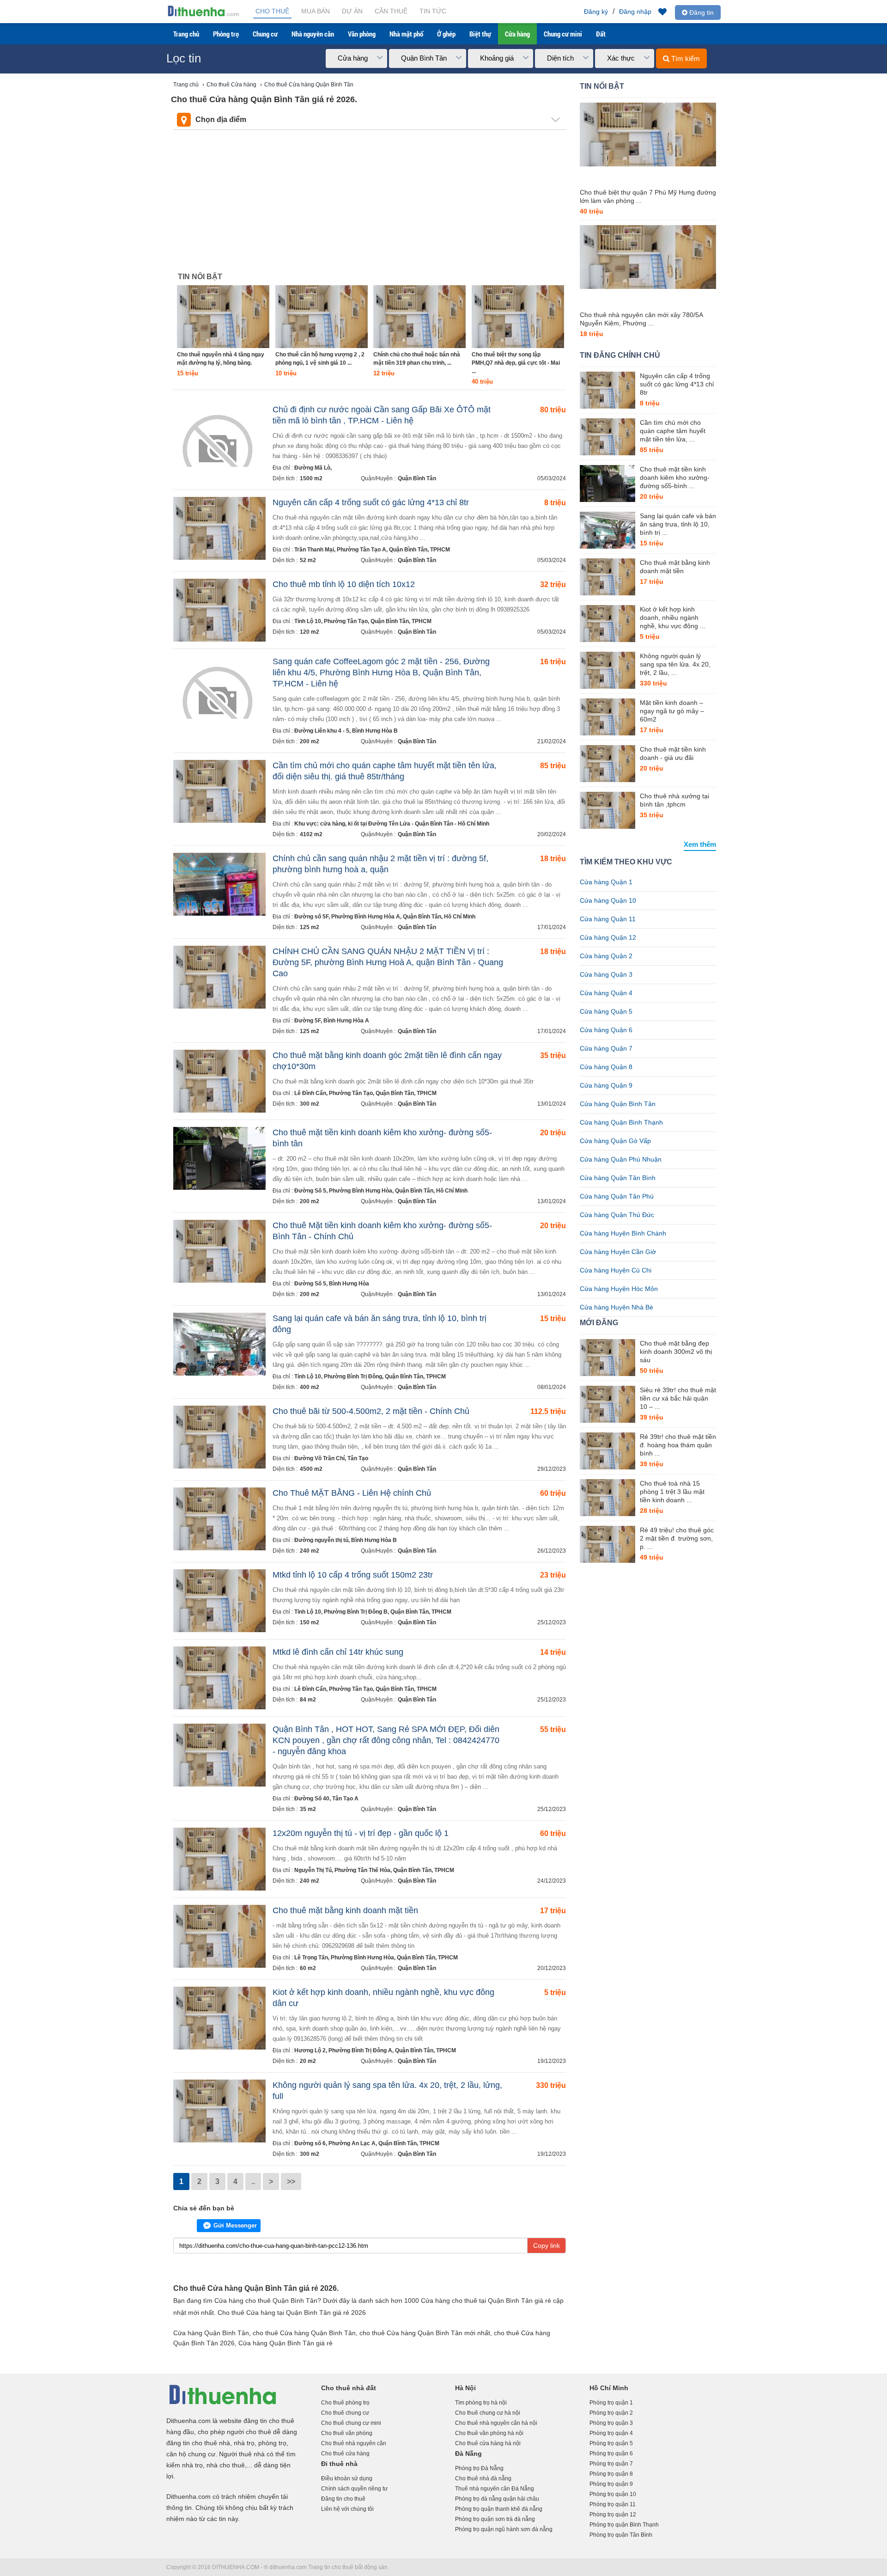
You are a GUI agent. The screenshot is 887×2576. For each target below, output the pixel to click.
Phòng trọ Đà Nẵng (479, 2468)
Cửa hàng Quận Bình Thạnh (621, 1122)
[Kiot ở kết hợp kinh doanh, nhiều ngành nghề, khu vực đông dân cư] (608, 624)
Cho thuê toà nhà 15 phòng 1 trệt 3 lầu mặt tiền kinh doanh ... (672, 1492)
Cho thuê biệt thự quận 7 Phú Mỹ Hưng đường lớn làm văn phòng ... (648, 196)
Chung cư (265, 34)
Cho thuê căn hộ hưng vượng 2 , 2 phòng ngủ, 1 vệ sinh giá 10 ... (320, 359)
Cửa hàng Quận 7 (606, 1048)
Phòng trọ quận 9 (611, 2484)
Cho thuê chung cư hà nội (488, 2413)
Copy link (547, 2246)
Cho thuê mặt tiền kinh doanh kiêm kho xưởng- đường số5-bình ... (675, 477)
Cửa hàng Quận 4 (606, 993)
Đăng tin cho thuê (343, 2499)
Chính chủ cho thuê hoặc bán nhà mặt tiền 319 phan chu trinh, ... (417, 359)
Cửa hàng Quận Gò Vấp (615, 1141)
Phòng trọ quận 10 (613, 2494)
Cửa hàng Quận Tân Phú (617, 1196)
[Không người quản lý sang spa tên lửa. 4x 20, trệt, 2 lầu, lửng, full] (608, 670)
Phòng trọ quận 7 (611, 2464)
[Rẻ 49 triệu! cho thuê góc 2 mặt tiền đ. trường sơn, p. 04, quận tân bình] (608, 1544)
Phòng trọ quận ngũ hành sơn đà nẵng (504, 2529)
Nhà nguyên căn (313, 34)
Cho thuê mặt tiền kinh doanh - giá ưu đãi (673, 753)
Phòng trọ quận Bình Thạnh (624, 2525)
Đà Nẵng (468, 2454)
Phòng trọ (226, 34)
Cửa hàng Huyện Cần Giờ (618, 1252)
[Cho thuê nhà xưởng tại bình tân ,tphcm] (608, 810)
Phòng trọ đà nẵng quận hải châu (497, 2499)
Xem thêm (700, 844)
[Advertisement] (370, 199)
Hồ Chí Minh (609, 2388)
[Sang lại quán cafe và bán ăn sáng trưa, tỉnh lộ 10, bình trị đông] (608, 530)
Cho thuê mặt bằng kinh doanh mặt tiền (345, 1910)
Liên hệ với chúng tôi (347, 2509)
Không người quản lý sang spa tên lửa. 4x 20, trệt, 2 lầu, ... (675, 664)
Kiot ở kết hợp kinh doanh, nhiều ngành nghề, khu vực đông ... (673, 618)
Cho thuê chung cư (345, 2413)
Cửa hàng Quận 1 (606, 882)
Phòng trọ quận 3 (611, 2423)
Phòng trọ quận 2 (611, 2413)
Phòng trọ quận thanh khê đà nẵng (499, 2509)
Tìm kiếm (685, 58)
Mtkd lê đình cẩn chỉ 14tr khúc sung (338, 1652)
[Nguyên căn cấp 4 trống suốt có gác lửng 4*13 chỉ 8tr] (608, 390)
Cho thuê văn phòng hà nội (489, 2433)
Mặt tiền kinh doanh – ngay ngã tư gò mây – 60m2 (672, 711)
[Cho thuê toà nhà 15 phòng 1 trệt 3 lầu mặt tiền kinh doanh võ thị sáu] (608, 1498)
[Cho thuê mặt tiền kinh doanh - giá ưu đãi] (608, 764)
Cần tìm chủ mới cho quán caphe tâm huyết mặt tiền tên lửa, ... (673, 431)
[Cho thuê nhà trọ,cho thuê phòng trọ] (203, 16)
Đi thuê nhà (339, 2464)
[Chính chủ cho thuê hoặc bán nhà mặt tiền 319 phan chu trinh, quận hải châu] (419, 317)
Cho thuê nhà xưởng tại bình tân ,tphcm (674, 800)
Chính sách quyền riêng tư (354, 2489)
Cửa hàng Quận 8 (606, 1067)
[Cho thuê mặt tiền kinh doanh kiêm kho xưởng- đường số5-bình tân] (608, 483)
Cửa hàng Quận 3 (606, 974)
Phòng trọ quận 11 (613, 2504)
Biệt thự (480, 34)
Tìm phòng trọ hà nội (481, 2403)
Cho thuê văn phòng (347, 2433)
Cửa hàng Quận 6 (606, 1030)
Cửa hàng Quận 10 (608, 900)
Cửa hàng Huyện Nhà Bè (617, 1307)
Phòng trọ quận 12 (613, 2515)
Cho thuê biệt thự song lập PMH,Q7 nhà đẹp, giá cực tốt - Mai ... (516, 363)
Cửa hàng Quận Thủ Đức (617, 1215)
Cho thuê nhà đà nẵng (483, 2478)
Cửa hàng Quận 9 (606, 1085)
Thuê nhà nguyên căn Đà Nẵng (495, 2489)
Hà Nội (465, 2388)
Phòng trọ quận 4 (611, 2433)
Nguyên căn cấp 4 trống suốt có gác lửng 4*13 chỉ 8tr (371, 502)
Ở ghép (446, 34)
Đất (601, 34)
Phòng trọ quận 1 (611, 2403)
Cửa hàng (517, 34)
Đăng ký (596, 12)
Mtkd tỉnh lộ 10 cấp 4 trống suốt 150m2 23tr (353, 1575)
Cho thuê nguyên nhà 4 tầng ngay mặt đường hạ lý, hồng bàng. (221, 359)
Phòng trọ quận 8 (611, 2474)
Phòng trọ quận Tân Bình (621, 2535)
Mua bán (316, 11)
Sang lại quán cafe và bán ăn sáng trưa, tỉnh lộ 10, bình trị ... (678, 524)
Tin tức (433, 11)
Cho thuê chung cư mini (351, 2423)
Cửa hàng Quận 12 (608, 937)
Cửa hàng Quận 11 (608, 919)
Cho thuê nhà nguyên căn (354, 2443)
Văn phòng (362, 34)
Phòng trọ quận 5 (611, 2443)
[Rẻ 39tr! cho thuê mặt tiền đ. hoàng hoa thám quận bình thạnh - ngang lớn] (608, 1451)
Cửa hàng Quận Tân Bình (618, 1178)
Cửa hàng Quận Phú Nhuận (621, 1159)
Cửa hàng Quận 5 (606, 1011)
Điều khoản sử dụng (347, 2478)
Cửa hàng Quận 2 (606, 956)
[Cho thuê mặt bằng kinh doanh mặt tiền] (608, 577)
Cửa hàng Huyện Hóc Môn (619, 1289)
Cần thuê (391, 11)
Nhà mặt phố (406, 34)
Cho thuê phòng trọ (345, 2403)
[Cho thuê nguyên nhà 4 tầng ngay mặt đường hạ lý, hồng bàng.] (223, 317)
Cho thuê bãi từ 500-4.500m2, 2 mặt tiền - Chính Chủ (371, 1411)
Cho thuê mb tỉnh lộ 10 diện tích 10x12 (344, 584)
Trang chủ (186, 34)
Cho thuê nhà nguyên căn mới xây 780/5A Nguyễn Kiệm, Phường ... (641, 319)
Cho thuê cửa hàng (345, 2454)
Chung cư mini (563, 34)
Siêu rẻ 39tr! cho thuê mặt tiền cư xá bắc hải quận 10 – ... (678, 1398)
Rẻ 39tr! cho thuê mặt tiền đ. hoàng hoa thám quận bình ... (678, 1445)
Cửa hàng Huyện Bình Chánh (623, 1233)
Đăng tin (701, 12)
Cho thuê (272, 11)
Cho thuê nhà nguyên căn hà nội (496, 2423)
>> (291, 2181)
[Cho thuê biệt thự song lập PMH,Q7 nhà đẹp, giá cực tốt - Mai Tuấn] (518, 317)
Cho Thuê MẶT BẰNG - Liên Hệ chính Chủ (352, 1493)
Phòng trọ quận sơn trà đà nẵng (495, 2519)
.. (253, 2181)
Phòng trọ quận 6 (611, 2454)
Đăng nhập (635, 12)
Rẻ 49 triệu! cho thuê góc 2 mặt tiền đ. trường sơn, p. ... (677, 1538)
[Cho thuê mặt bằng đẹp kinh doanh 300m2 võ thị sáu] (608, 1358)
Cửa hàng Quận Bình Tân (618, 1104)
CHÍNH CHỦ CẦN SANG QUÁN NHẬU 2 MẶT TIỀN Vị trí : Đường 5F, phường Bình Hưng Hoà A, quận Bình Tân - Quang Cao (388, 962)
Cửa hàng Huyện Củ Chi (616, 1270)
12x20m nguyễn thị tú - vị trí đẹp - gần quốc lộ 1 (361, 1833)
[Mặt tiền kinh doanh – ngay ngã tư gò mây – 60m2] (608, 717)
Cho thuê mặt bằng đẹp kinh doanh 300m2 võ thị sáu (676, 1352)
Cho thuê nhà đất (349, 2388)
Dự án (352, 11)
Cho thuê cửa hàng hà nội (488, 2443)
